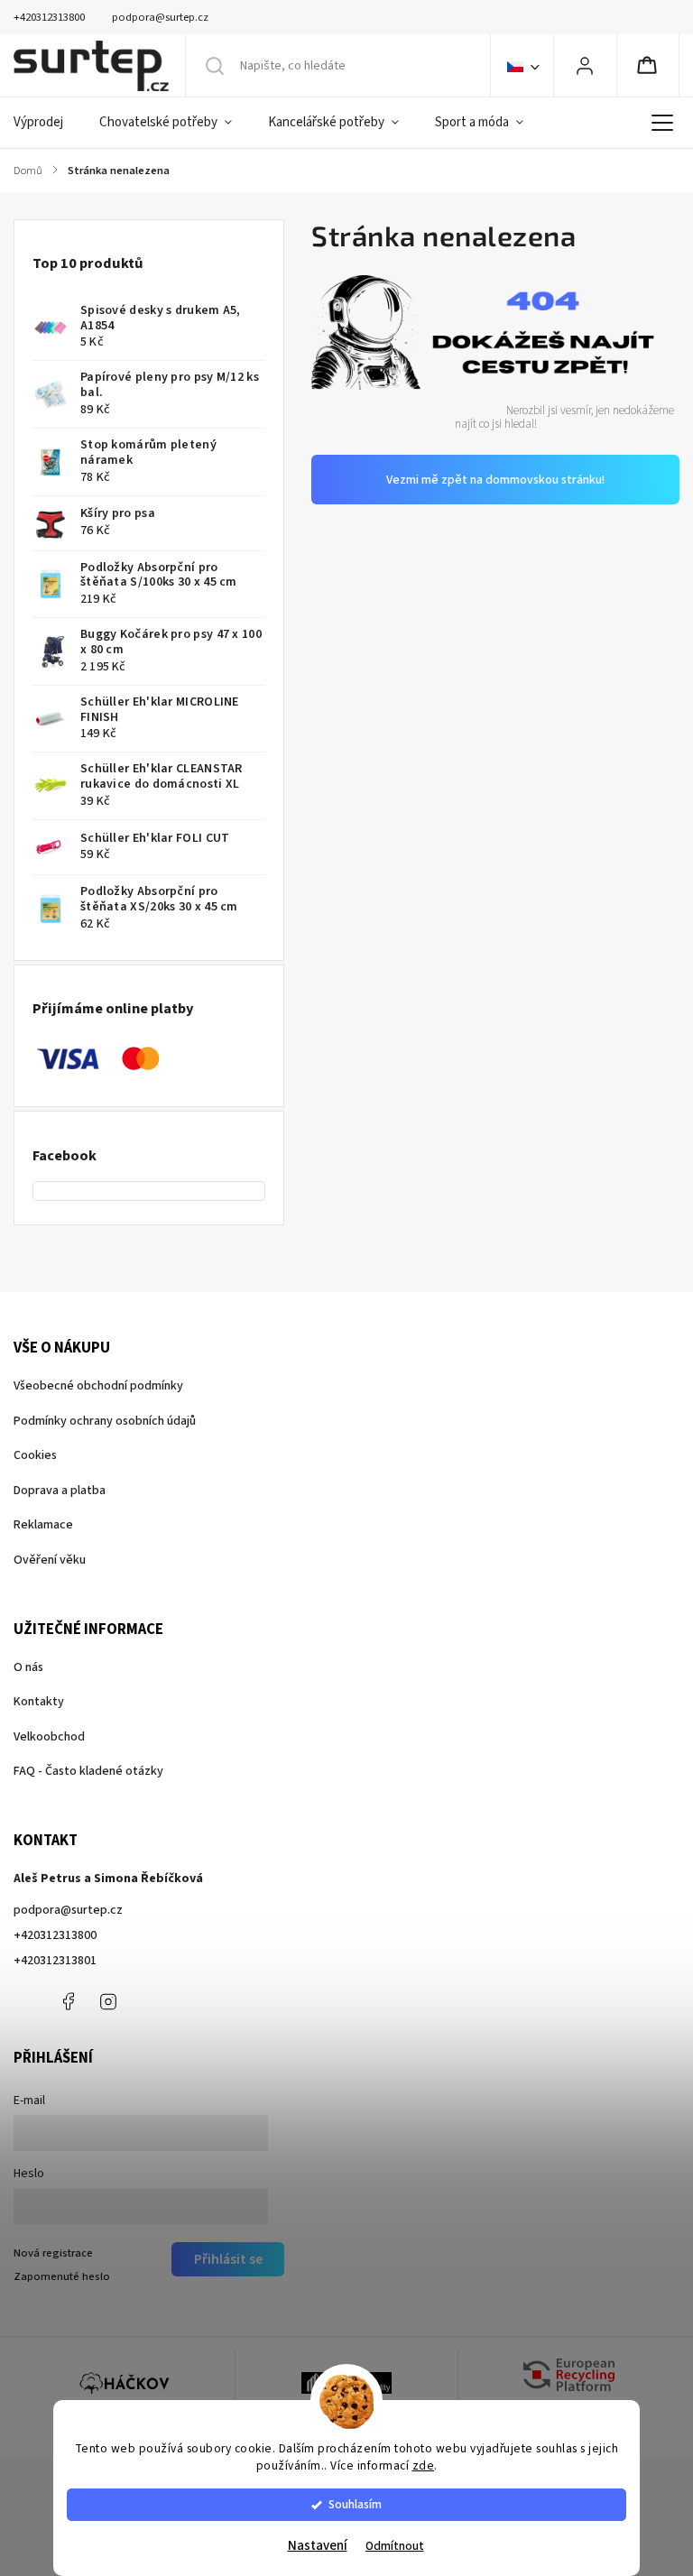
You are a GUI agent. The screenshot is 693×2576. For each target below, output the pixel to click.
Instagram (108, 2001)
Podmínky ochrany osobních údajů (105, 1421)
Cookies (35, 1455)
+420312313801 (55, 1961)
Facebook (68, 2001)
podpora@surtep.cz (68, 1910)
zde (424, 2465)
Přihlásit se (228, 2259)
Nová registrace (53, 2253)
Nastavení (318, 2546)
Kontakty (39, 1702)
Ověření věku (50, 1560)
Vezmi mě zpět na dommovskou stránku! (495, 480)
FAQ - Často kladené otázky (88, 1771)
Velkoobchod (49, 1737)
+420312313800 (55, 1935)
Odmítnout (395, 2546)
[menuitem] (47, 123)
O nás (28, 1667)
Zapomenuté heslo (62, 2276)
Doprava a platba (60, 1491)
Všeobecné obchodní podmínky (98, 1386)
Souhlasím (355, 2504)
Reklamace (43, 1525)
